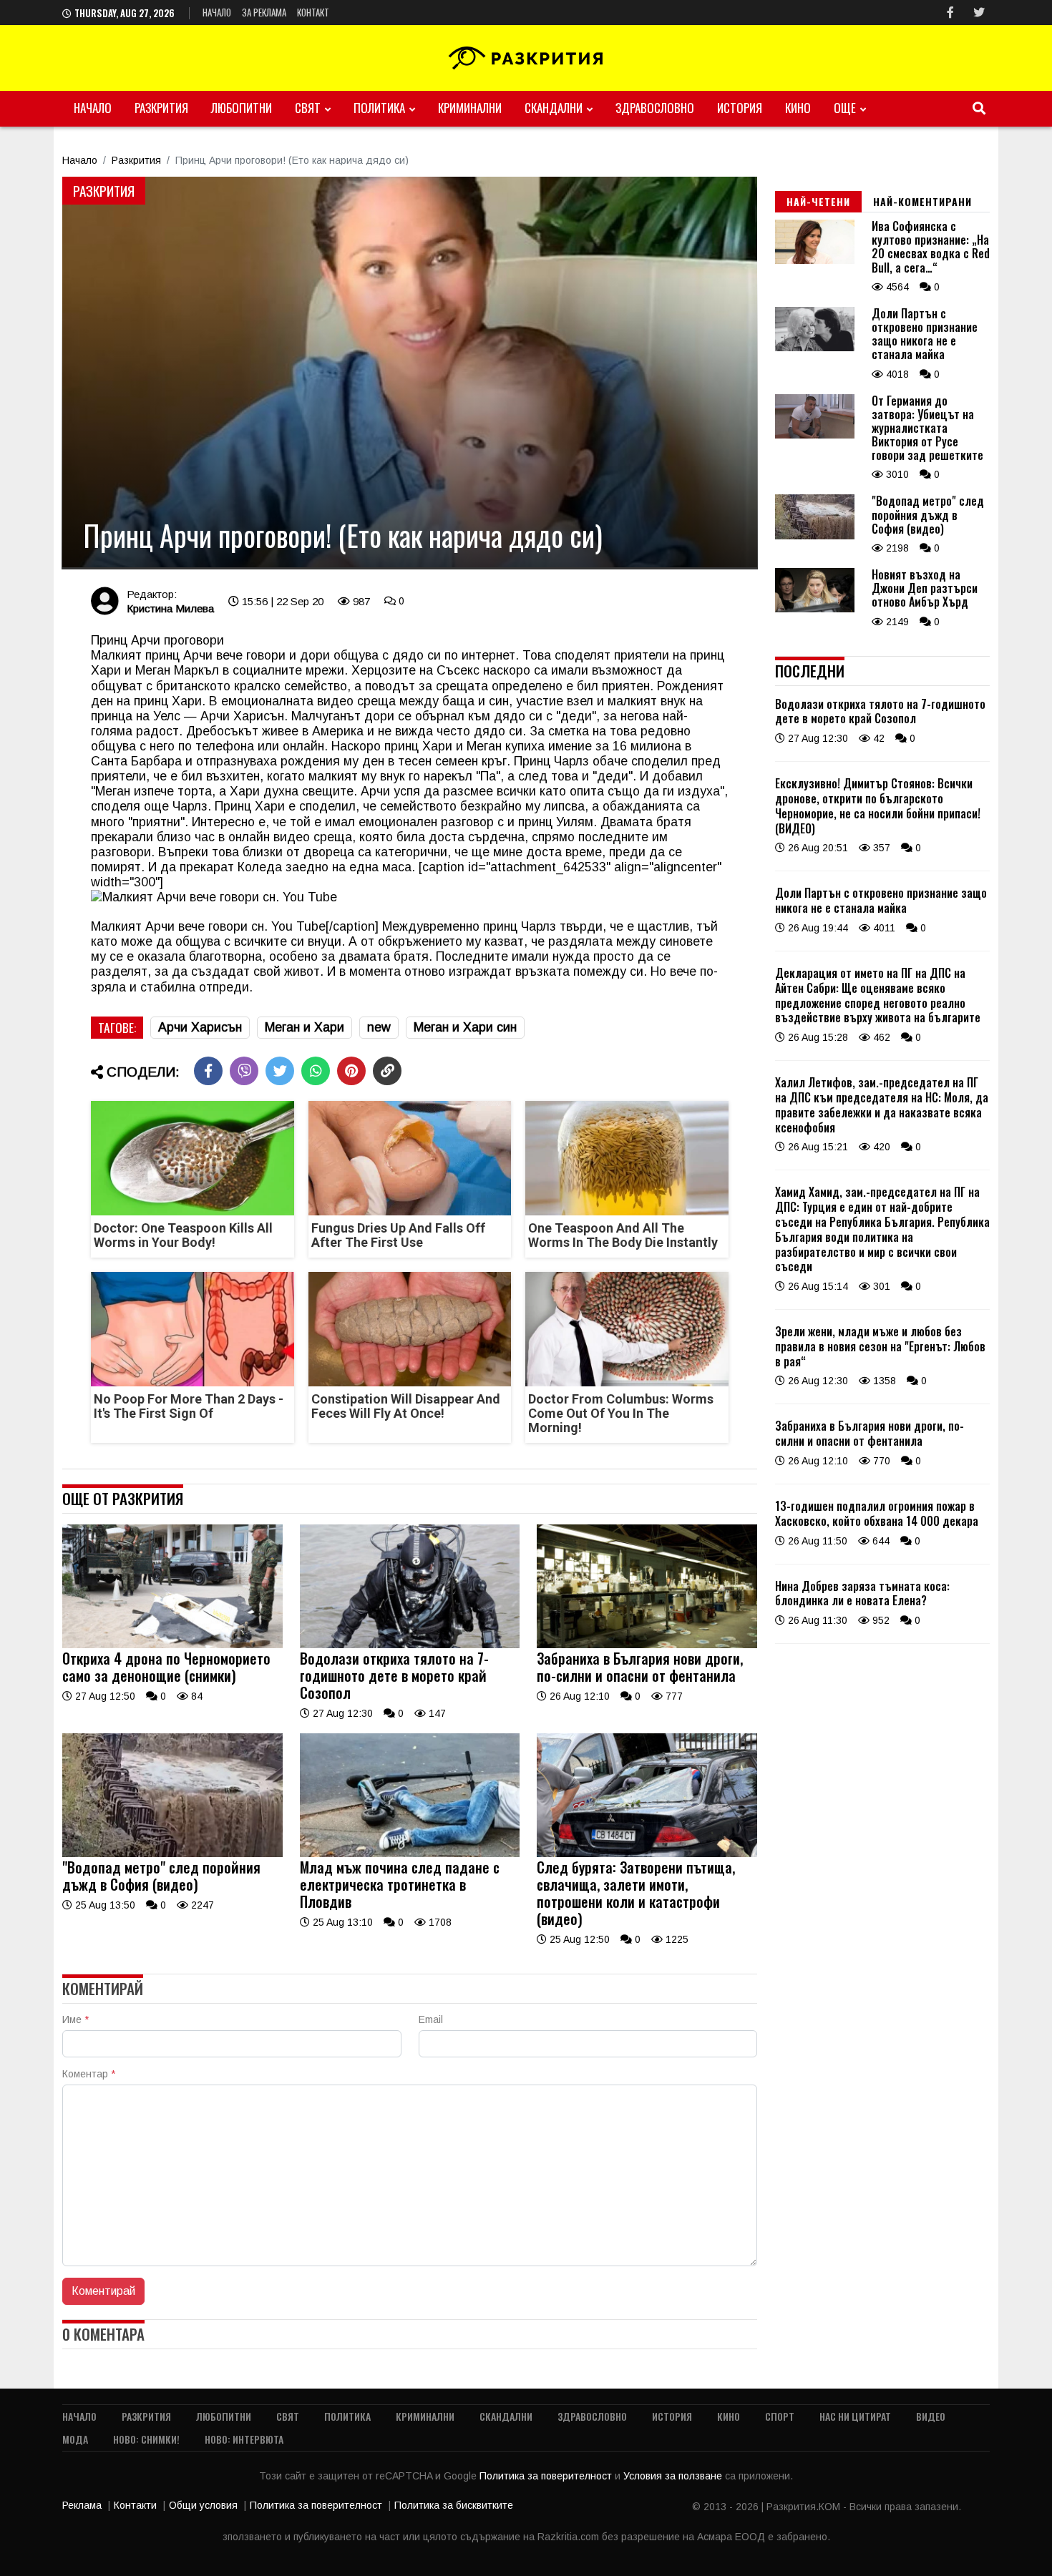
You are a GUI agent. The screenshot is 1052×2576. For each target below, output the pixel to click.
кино (798, 108)
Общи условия (203, 2505)
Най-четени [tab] (818, 201)
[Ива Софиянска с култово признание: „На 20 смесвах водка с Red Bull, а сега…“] (815, 260)
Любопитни (242, 108)
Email (431, 2019)
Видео (931, 2416)
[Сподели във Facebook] (208, 1071)
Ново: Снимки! (146, 2439)
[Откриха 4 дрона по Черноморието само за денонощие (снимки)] (172, 1645)
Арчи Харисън (200, 1027)
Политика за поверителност (547, 2476)
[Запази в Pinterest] (351, 1071)
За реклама (264, 12)
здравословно (655, 108)
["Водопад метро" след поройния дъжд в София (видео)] (172, 1853)
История (740, 108)
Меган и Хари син (465, 1027)
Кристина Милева (170, 608)
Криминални (470, 108)
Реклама (82, 2505)
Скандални (554, 108)
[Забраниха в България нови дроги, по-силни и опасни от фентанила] (647, 1645)
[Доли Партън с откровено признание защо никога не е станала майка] (815, 348)
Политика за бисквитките (454, 2505)
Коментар (89, 2074)
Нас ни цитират (855, 2416)
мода (75, 2439)
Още (845, 108)
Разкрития (161, 108)
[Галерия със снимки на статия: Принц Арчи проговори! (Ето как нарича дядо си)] (410, 373)
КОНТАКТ (313, 12)
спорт (780, 2416)
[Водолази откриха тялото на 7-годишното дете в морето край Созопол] (410, 1645)
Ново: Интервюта (244, 2439)
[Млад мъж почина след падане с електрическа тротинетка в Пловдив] (410, 1853)
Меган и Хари (305, 1027)
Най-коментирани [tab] (922, 201)
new (379, 1027)
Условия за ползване (674, 2476)
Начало (217, 12)
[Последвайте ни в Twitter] (979, 13)
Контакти (135, 2505)
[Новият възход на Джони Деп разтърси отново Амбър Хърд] (815, 609)
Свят (308, 108)
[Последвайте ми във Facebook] (950, 13)
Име (76, 2019)
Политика (379, 108)
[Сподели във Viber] (244, 1071)
